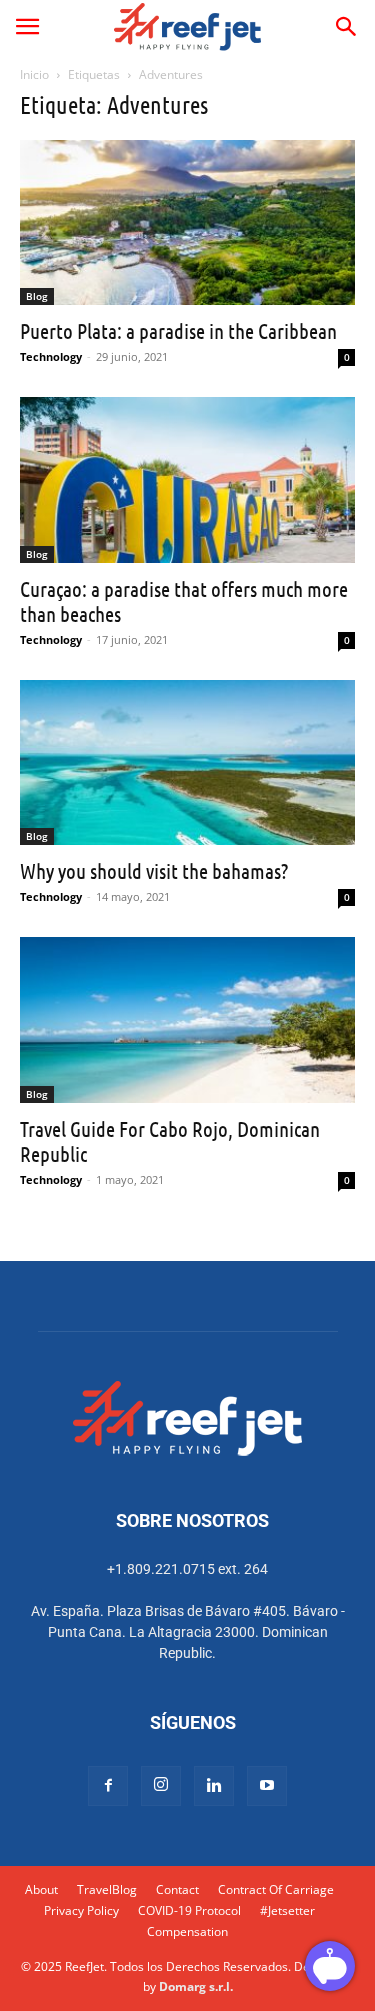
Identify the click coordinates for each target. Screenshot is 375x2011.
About (41, 1889)
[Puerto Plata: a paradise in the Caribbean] (187, 222)
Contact (177, 1889)
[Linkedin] (214, 1786)
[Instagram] (161, 1786)
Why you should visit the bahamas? (154, 870)
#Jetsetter (287, 1910)
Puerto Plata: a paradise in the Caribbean (178, 330)
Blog (37, 296)
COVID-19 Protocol (189, 1910)
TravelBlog (107, 1889)
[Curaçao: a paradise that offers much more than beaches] (187, 479)
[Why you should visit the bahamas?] (187, 762)
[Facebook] (108, 1786)
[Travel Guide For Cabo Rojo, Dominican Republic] (187, 1019)
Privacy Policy (81, 1910)
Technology (51, 356)
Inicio (34, 74)
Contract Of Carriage (276, 1889)
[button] (27, 27)
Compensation (187, 1931)
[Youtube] (267, 1786)
